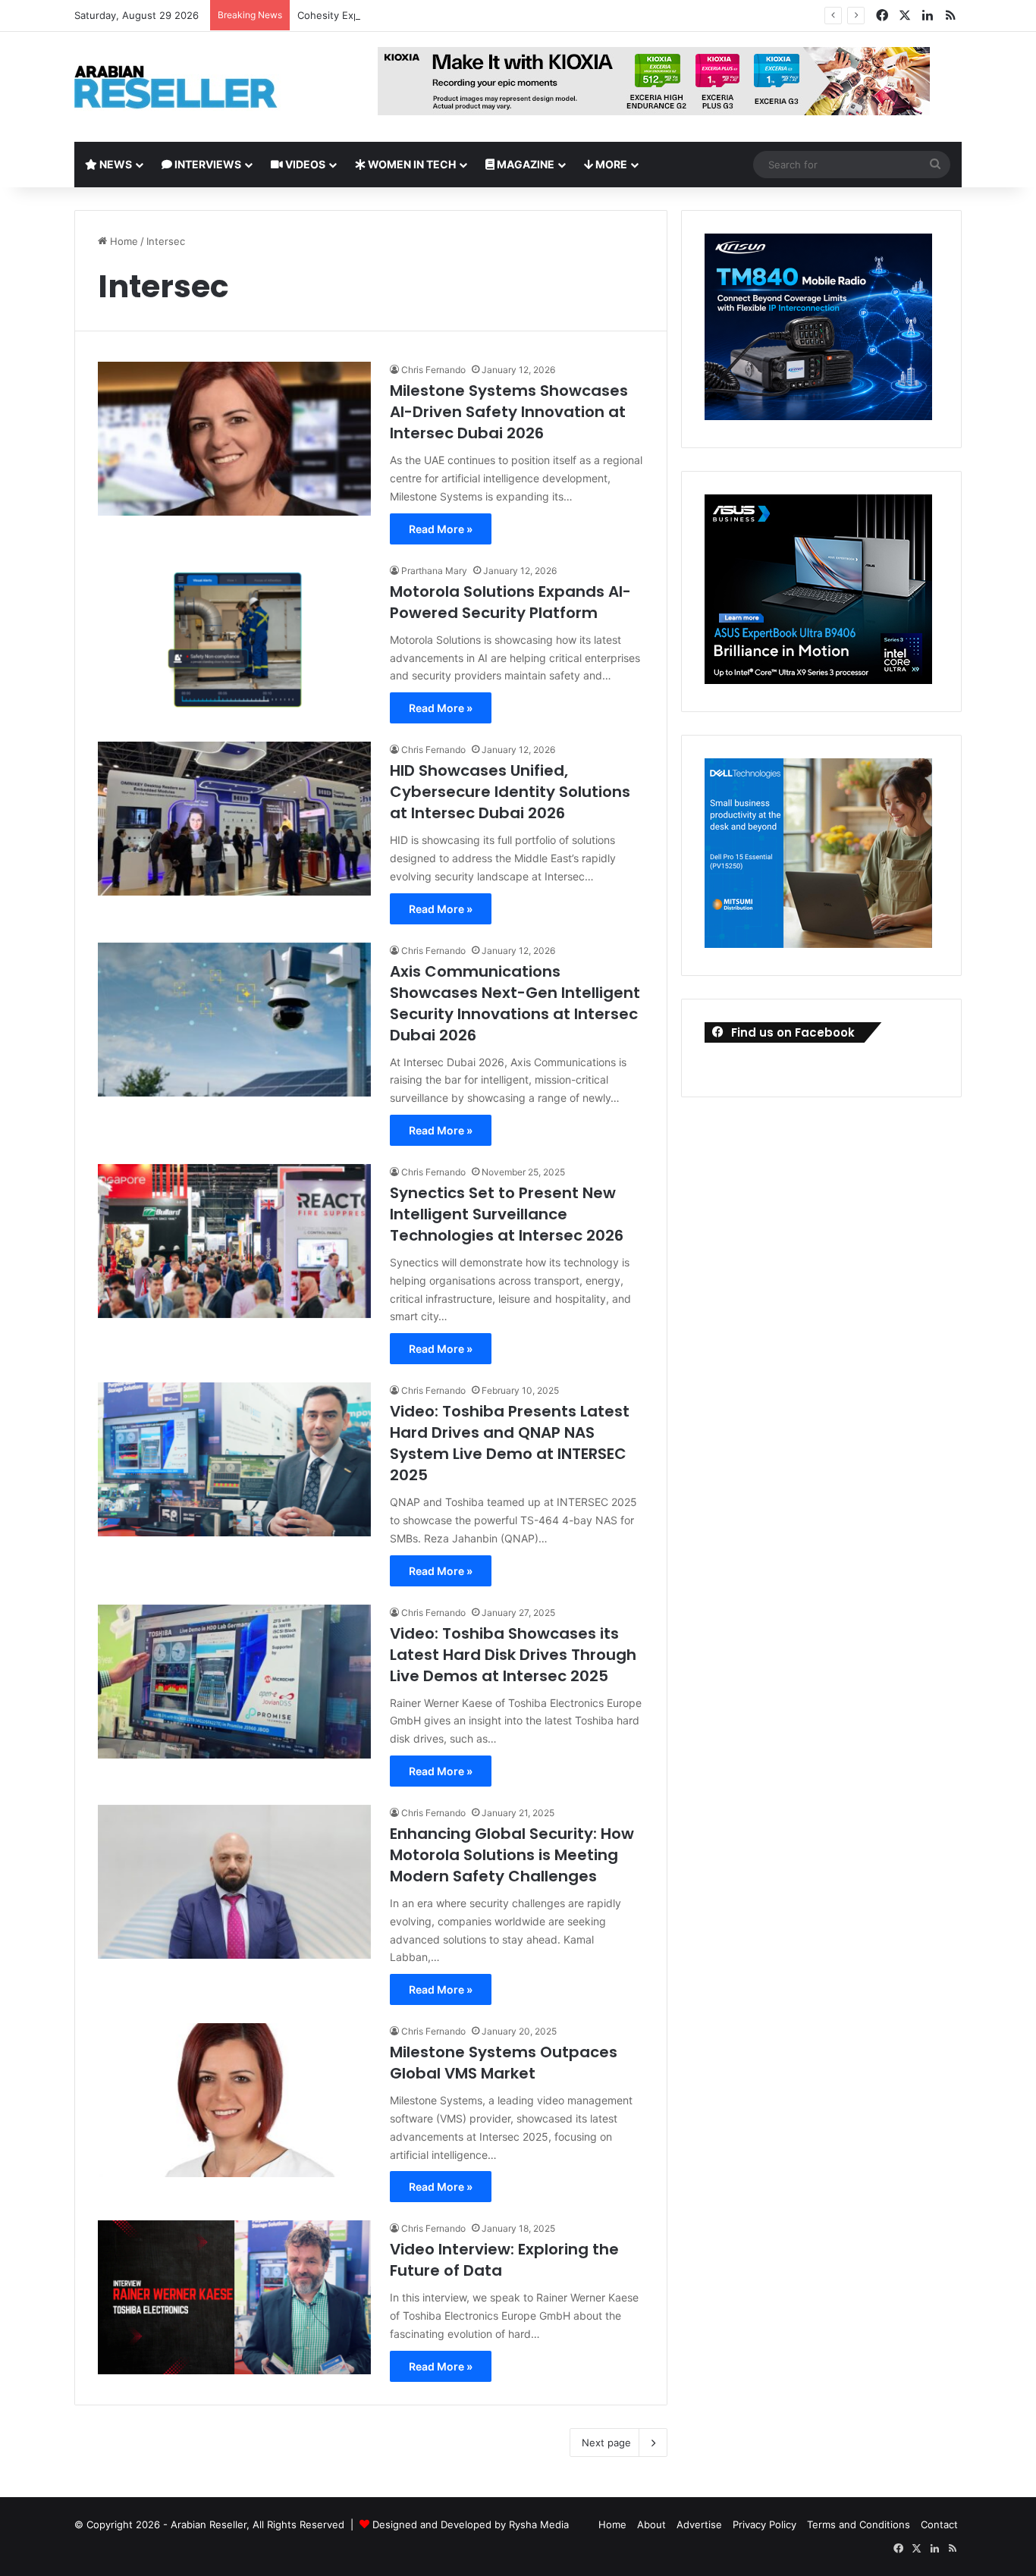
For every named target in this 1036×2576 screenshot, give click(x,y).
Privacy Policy (764, 2524)
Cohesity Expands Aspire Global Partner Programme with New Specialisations (481, 15)
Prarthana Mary (434, 571)
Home (122, 241)
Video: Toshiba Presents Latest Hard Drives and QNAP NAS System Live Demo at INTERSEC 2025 (510, 1443)
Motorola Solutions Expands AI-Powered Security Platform (510, 602)
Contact (939, 2524)
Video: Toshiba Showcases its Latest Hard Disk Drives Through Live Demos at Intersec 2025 (513, 1655)
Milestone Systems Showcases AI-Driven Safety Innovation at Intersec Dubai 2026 (509, 412)
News (115, 164)
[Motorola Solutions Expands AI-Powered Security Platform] (234, 640)
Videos (304, 164)
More (610, 164)
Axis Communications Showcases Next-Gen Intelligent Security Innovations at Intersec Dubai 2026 (515, 1003)
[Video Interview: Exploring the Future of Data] (234, 2297)
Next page (606, 2443)
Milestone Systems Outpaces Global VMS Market (504, 2063)
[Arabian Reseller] (188, 87)
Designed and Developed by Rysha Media (471, 2524)
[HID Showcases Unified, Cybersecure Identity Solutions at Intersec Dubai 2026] (234, 819)
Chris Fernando (433, 370)
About (651, 2524)
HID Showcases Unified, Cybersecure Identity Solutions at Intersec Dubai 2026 (510, 792)
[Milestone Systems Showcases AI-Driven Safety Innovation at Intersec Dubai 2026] (234, 439)
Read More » (441, 529)
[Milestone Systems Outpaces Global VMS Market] (234, 2100)
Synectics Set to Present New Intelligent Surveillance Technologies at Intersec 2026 (507, 1214)
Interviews (207, 164)
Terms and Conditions (859, 2524)
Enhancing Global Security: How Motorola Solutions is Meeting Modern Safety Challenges (512, 1855)
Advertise (699, 2524)
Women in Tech (411, 164)
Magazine (524, 164)
